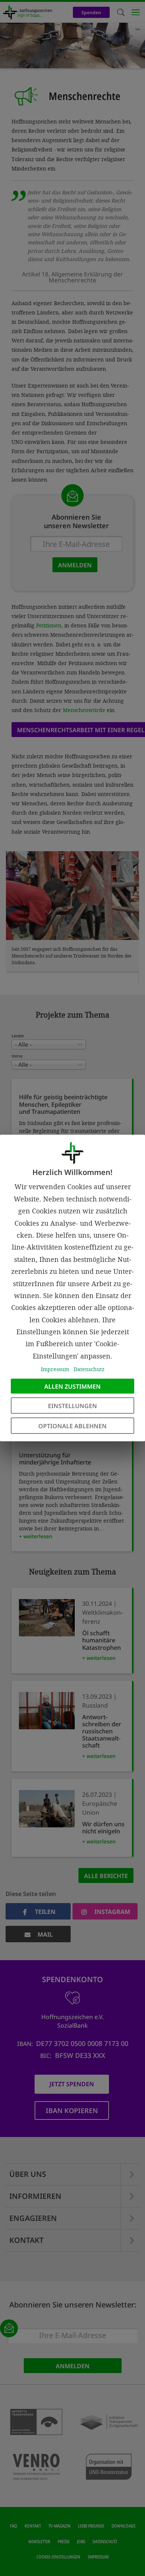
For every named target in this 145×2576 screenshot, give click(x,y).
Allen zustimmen (72, 1386)
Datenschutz (89, 1369)
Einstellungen (72, 1406)
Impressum (55, 1369)
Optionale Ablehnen (72, 1426)
